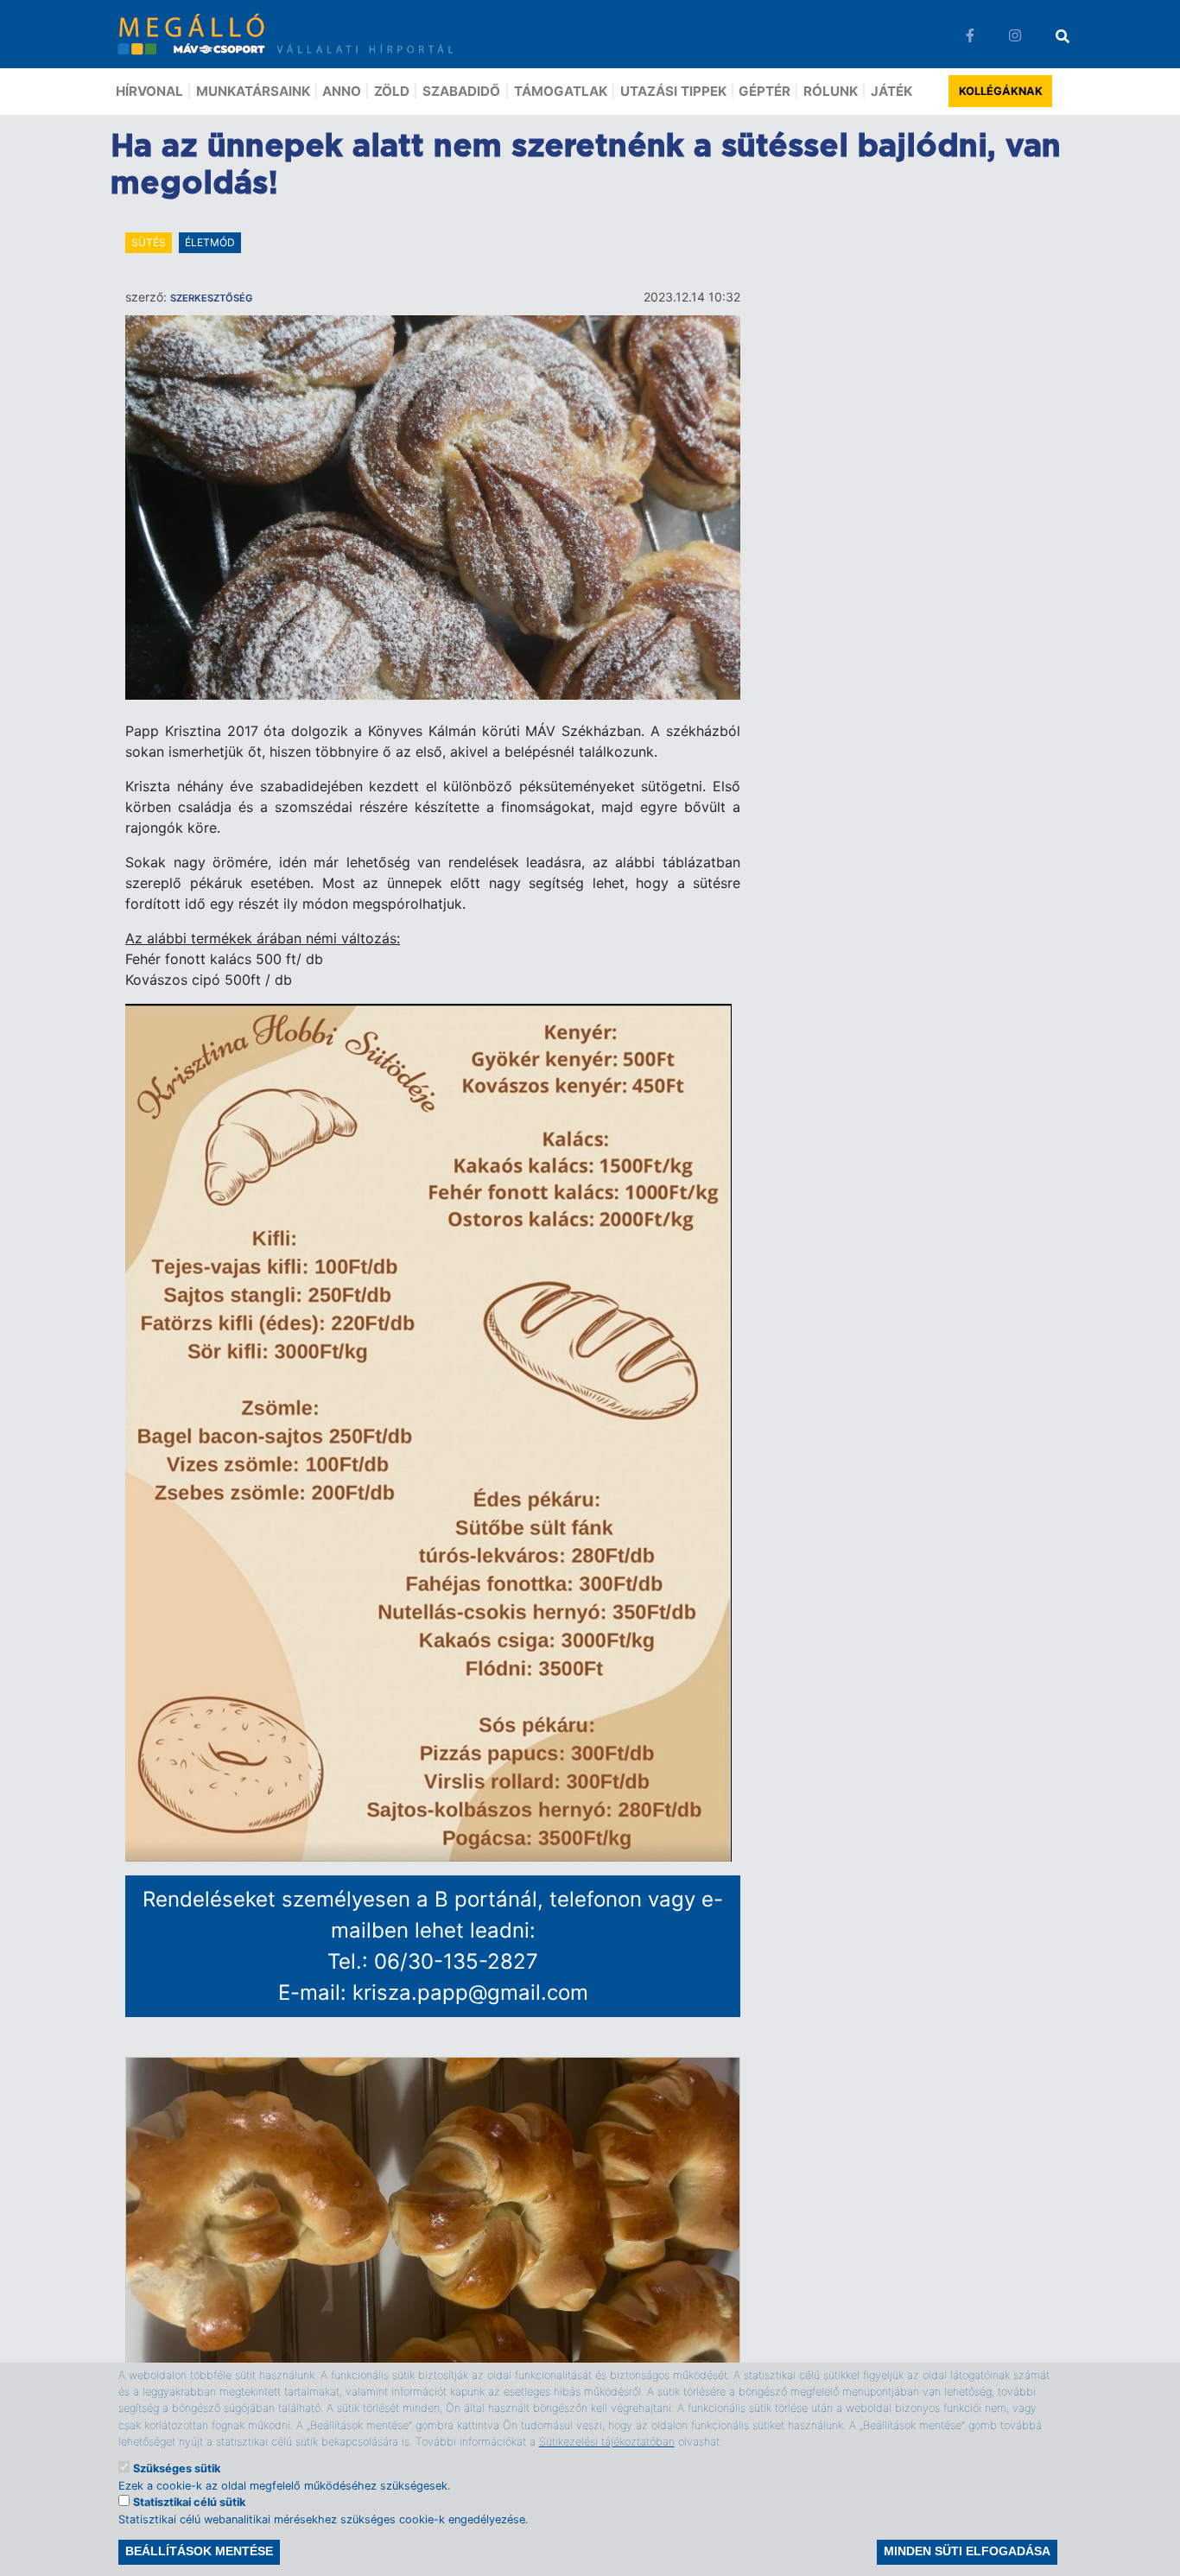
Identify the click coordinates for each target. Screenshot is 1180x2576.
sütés (149, 242)
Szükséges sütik (177, 2468)
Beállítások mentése (199, 2552)
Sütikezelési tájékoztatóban (607, 2441)
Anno (342, 91)
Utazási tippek (673, 91)
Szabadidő (461, 91)
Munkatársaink (253, 91)
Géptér (764, 91)
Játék (891, 91)
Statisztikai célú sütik (189, 2502)
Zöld (392, 91)
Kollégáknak (1001, 91)
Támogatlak (561, 91)
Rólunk (831, 91)
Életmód (210, 242)
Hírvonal (149, 91)
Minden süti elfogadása (967, 2552)
